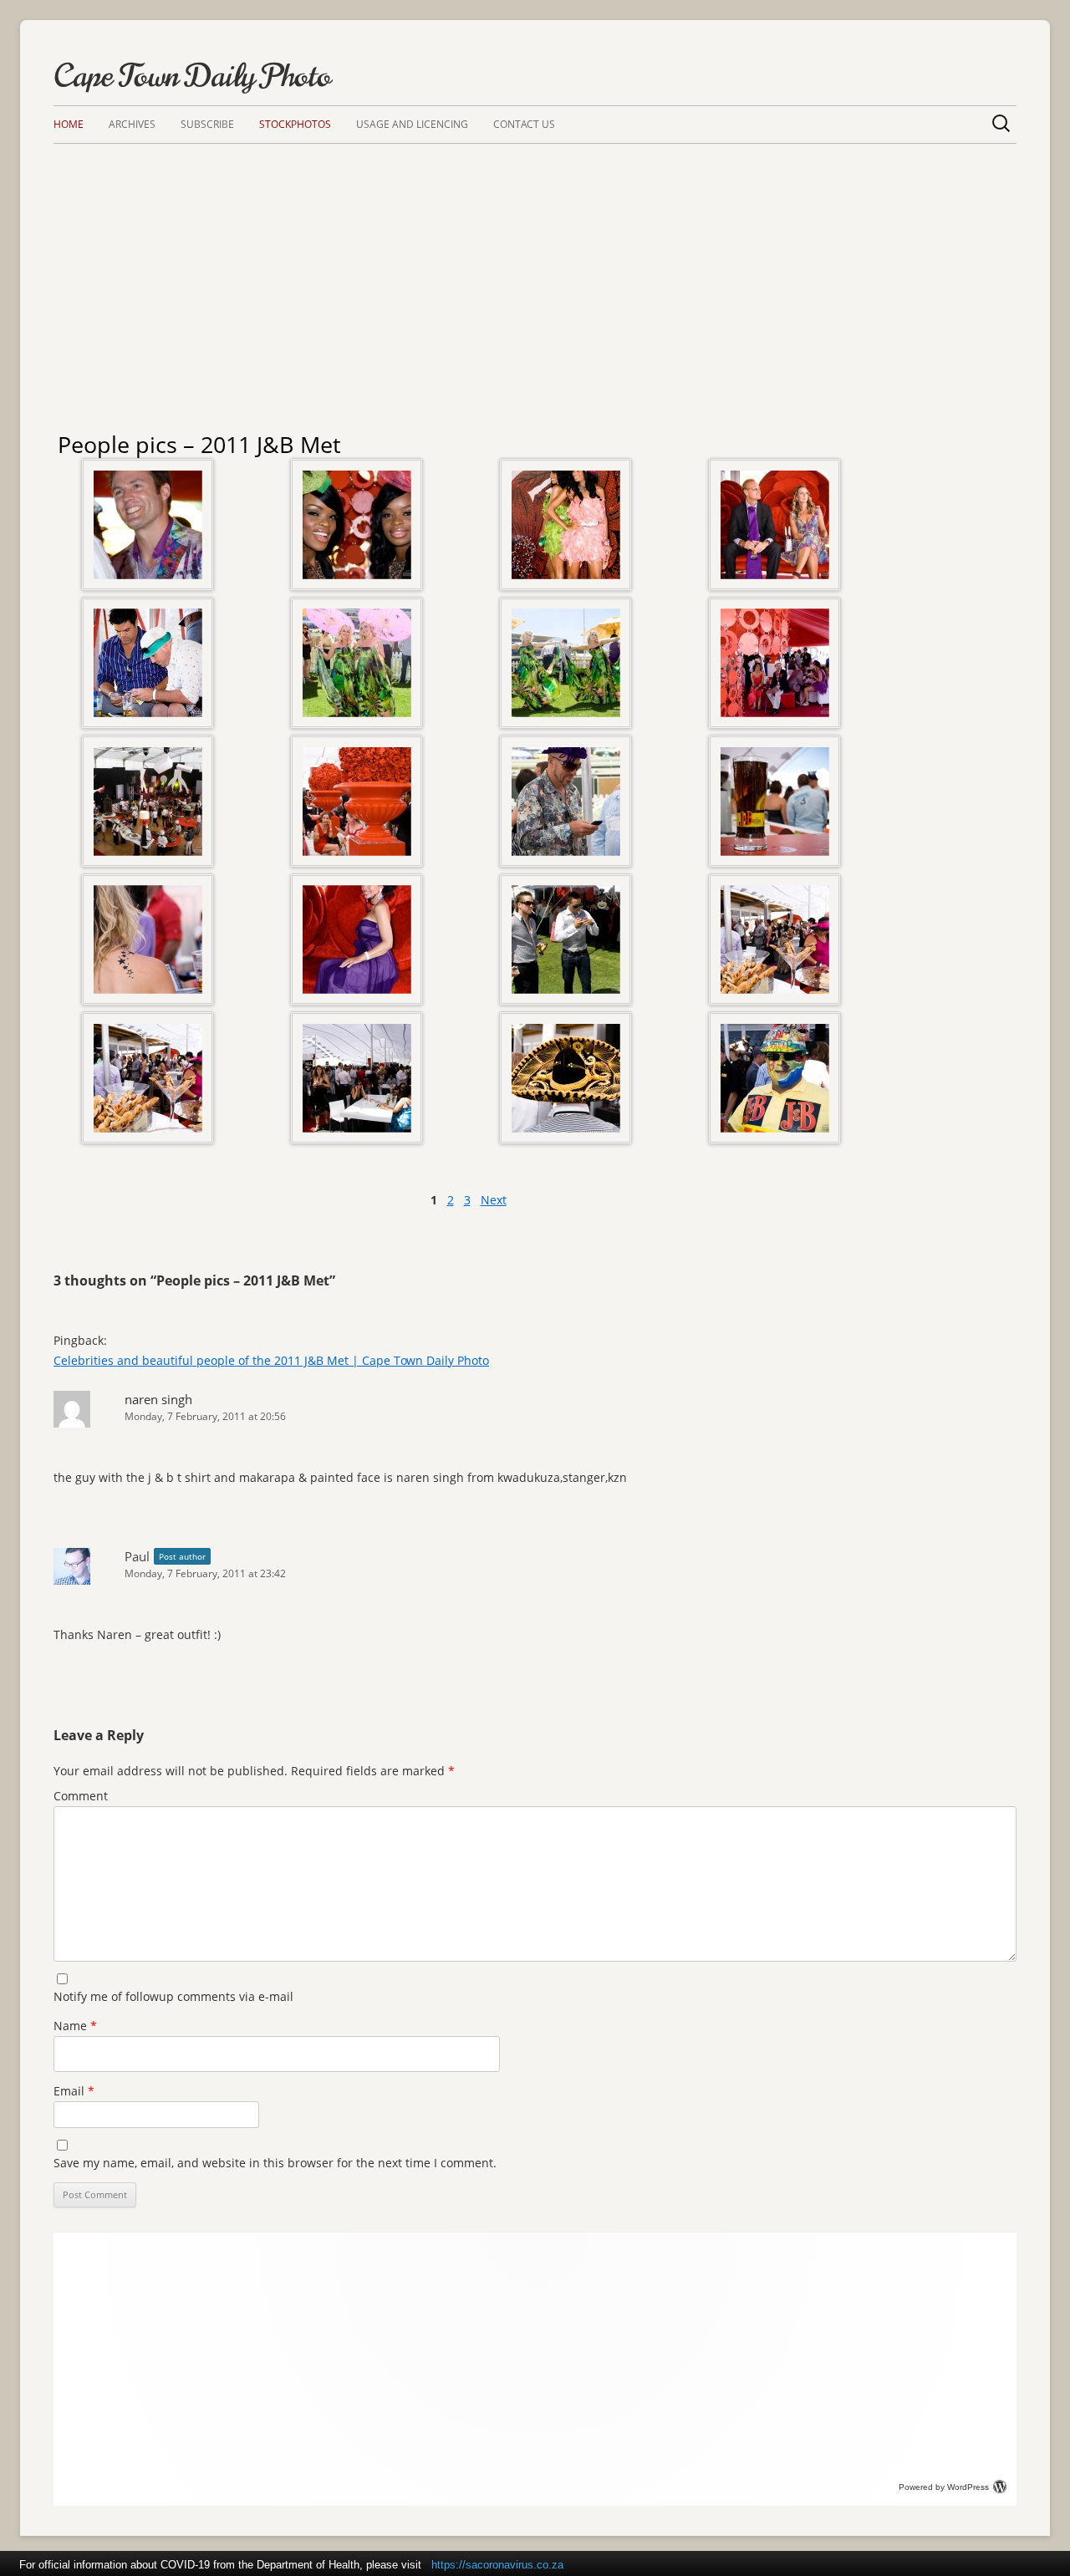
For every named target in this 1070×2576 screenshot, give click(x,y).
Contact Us (524, 124)
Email (74, 2091)
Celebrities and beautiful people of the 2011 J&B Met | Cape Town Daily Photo (271, 1360)
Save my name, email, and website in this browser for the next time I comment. (275, 2163)
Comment (81, 1796)
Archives (132, 124)
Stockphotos (295, 124)
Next (494, 1200)
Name (75, 2026)
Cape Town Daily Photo (192, 76)
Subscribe (207, 124)
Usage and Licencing (412, 124)
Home (69, 124)
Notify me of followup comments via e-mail (173, 1996)
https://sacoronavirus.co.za (497, 2565)
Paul (137, 1556)
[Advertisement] (535, 269)
